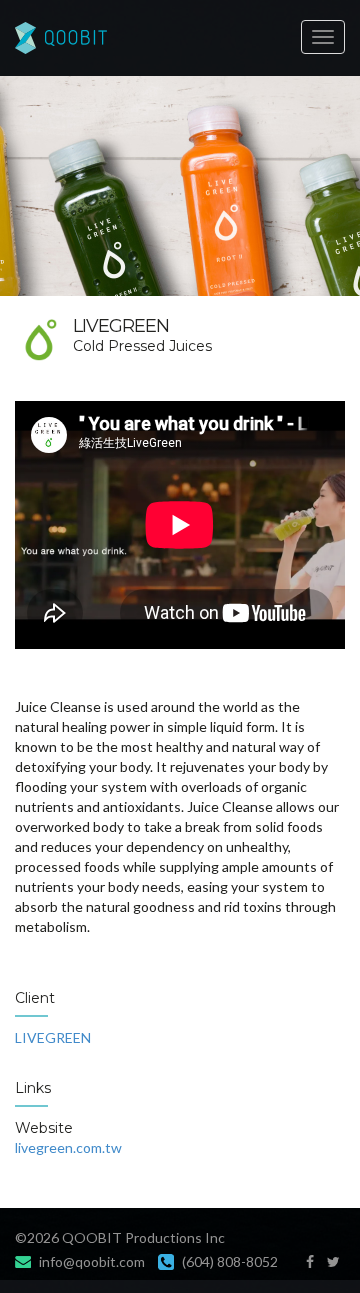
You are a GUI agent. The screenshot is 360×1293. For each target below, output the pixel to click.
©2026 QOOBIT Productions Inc (120, 1237)
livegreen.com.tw (68, 1147)
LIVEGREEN (53, 1037)
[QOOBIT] (180, 38)
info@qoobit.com (92, 1261)
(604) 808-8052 (230, 1261)
